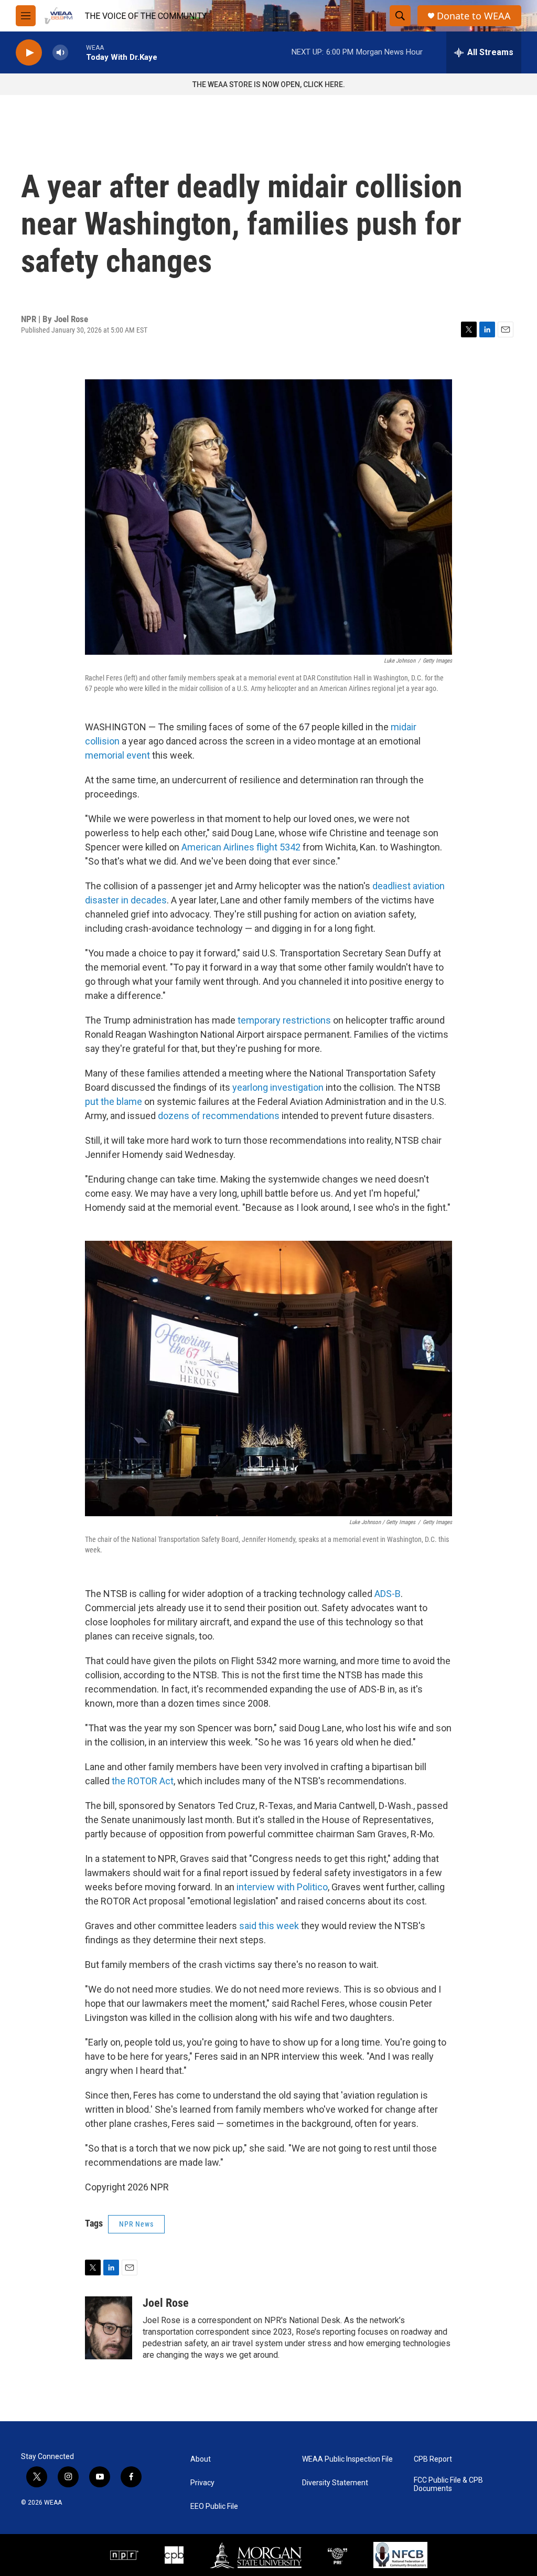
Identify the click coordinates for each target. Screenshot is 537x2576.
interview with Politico (282, 1887)
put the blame (114, 1101)
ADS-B (388, 1594)
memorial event (117, 755)
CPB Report (433, 2459)
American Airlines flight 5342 (241, 847)
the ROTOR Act (143, 1781)
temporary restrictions (284, 1020)
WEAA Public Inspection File (347, 2459)
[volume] (60, 53)
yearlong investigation (278, 1087)
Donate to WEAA (474, 16)
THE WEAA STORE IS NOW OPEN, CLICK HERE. (269, 84)
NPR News (136, 2224)
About (201, 2459)
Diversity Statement (335, 2483)
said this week (269, 1926)
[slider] (77, 52)
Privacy (202, 2483)
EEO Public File (214, 2506)
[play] (29, 53)
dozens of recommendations (219, 1116)
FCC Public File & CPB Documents (448, 2484)
